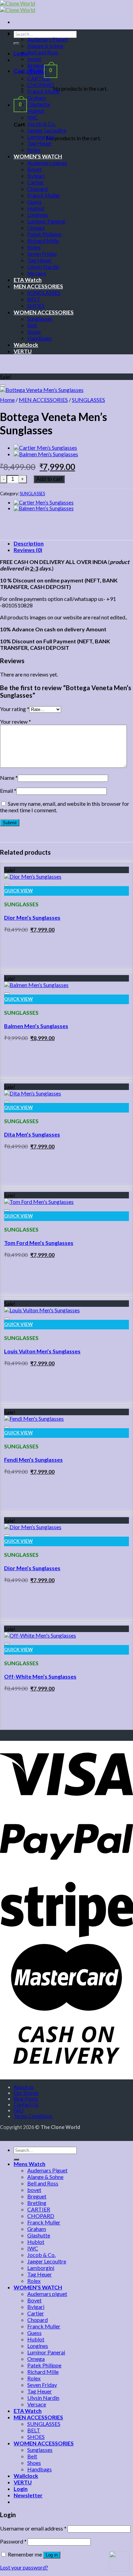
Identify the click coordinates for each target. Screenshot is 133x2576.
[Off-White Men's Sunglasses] (40, 1635)
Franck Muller (44, 91)
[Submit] (16, 43)
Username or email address (33, 2528)
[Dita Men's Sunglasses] (33, 1093)
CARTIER (39, 78)
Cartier (36, 182)
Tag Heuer (40, 143)
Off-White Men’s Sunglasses (40, 1676)
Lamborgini (41, 137)
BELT (34, 299)
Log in (52, 2555)
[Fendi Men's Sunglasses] (34, 1418)
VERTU (23, 351)
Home (7, 400)
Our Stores (26, 2093)
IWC (33, 117)
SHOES (36, 306)
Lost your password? (24, 2567)
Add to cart (49, 479)
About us (24, 2087)
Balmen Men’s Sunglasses (36, 1026)
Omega (36, 228)
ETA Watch (28, 280)
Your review (16, 721)
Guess (34, 202)
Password (13, 2541)
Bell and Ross (43, 52)
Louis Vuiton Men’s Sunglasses (42, 1351)
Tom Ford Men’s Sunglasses (39, 1243)
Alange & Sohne (45, 46)
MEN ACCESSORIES (38, 286)
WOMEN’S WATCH (38, 156)
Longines (38, 215)
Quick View (18, 891)
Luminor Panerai (46, 221)
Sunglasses (40, 319)
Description (29, 543)
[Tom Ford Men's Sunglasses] (39, 1202)
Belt (32, 325)
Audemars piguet (47, 163)
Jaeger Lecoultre (47, 130)
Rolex (34, 150)
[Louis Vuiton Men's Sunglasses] (42, 1310)
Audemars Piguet (47, 39)
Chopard (38, 189)
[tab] (73, 543)
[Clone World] (18, 6)
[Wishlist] (3, 385)
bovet (34, 59)
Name (9, 778)
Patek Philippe (44, 234)
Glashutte (39, 104)
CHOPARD (41, 85)
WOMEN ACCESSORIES (44, 312)
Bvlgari (36, 176)
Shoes (34, 332)
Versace (37, 273)
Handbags (40, 338)
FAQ (19, 2110)
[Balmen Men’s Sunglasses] (46, 454)
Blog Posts (26, 2099)
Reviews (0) (28, 550)
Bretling (37, 72)
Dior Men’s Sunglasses (32, 917)
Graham (37, 98)
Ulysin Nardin (43, 267)
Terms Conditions (33, 2116)
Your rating (15, 709)
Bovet (34, 169)
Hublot (36, 111)
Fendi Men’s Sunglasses (33, 1460)
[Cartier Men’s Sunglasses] (45, 448)
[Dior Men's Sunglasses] (33, 876)
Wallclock (26, 345)
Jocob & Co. (41, 124)
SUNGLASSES (44, 293)
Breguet (37, 65)
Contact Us (26, 2105)
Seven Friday (42, 254)
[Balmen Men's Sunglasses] (36, 985)
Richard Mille (43, 241)
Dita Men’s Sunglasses (32, 1134)
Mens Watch (29, 33)
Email (8, 791)
